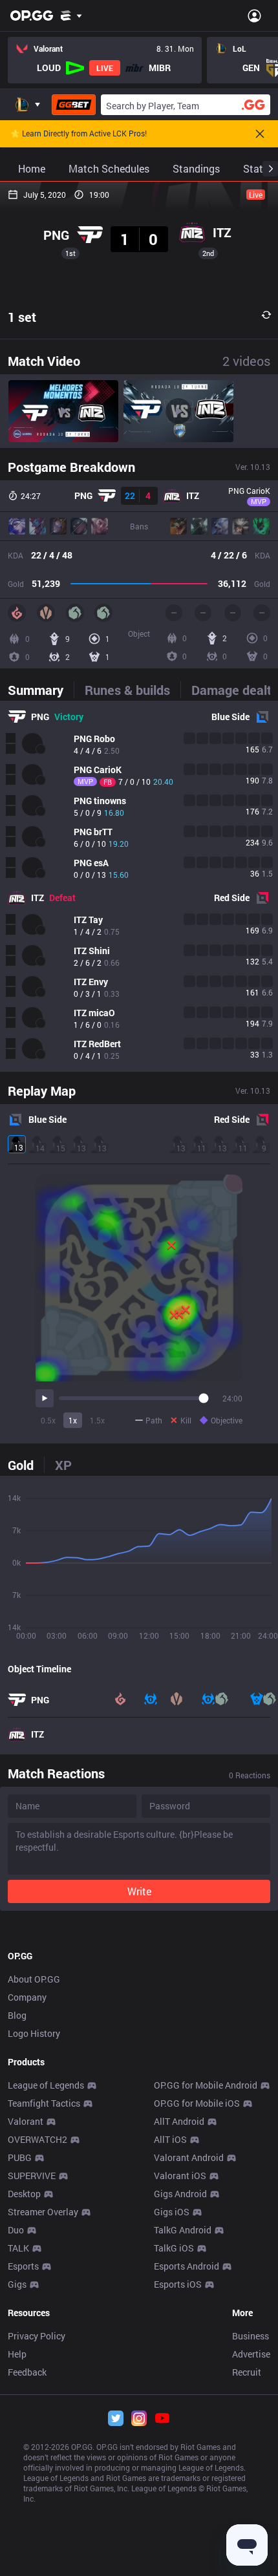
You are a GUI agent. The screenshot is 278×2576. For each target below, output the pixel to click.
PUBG (20, 2157)
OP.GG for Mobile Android (206, 2085)
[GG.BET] (74, 105)
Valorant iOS (180, 2176)
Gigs (17, 2284)
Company (27, 1997)
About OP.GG (34, 1979)
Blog (17, 2015)
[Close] (260, 134)
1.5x (97, 1420)
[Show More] (71, 16)
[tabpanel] (139, 886)
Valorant (26, 2121)
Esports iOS (178, 2284)
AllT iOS (170, 2139)
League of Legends (46, 2085)
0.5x (48, 1420)
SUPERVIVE (32, 2176)
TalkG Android (183, 2230)
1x (73, 1420)
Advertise (251, 2354)
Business (251, 2336)
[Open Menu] (254, 16)
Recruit (247, 2372)
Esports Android (187, 2266)
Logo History (34, 2033)
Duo (16, 2230)
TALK (18, 2248)
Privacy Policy (37, 2336)
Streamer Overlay (43, 2212)
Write (139, 1891)
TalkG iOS (174, 2248)
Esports (23, 2266)
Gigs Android (180, 2194)
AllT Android (179, 2121)
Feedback (27, 2372)
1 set (22, 317)
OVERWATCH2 (37, 2139)
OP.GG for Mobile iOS (197, 2103)
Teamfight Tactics (44, 2103)
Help (17, 2354)
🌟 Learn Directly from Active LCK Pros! (79, 134)
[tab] (41, 690)
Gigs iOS (172, 2212)
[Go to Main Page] (32, 16)
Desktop (24, 2194)
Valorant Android (189, 2157)
